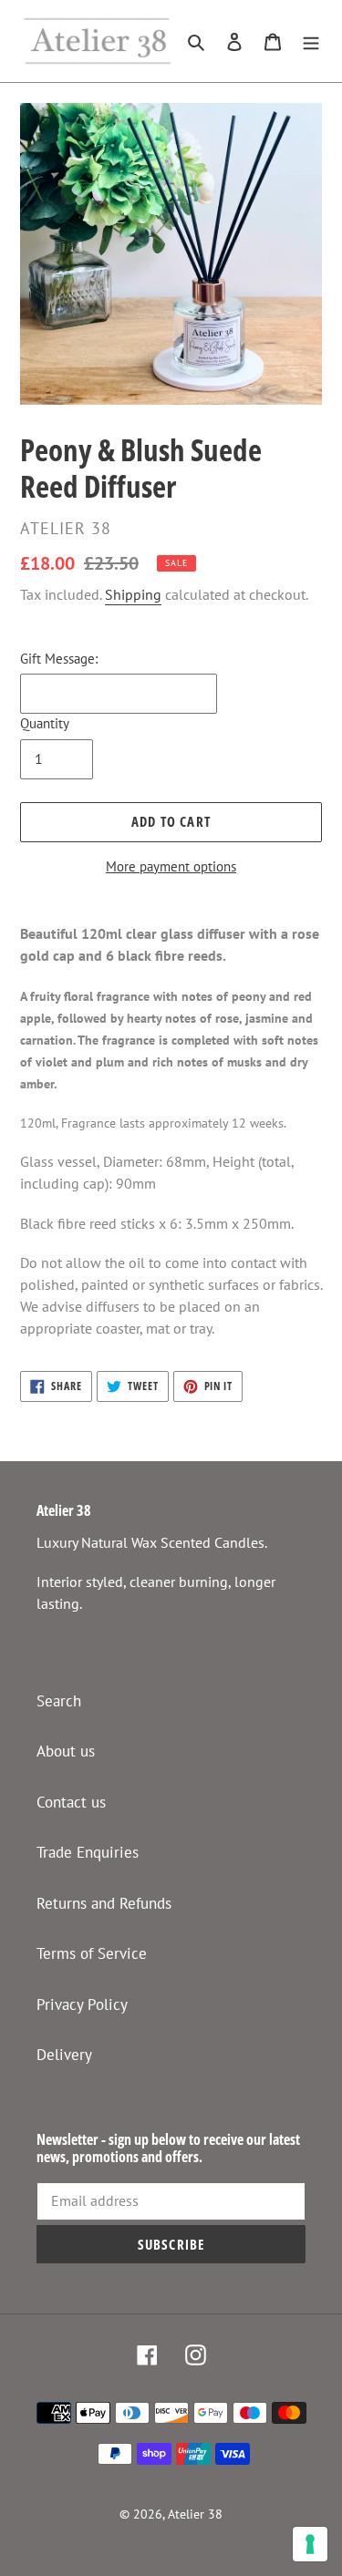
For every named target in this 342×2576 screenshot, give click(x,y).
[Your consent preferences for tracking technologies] (310, 2544)
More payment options (171, 866)
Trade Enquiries (88, 1852)
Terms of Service (92, 1953)
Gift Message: (59, 659)
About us (66, 1751)
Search (59, 1701)
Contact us (71, 1802)
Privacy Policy (82, 2004)
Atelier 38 (195, 2514)
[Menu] (311, 41)
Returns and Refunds (104, 1903)
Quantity (45, 723)
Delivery (64, 2055)
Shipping (133, 594)
